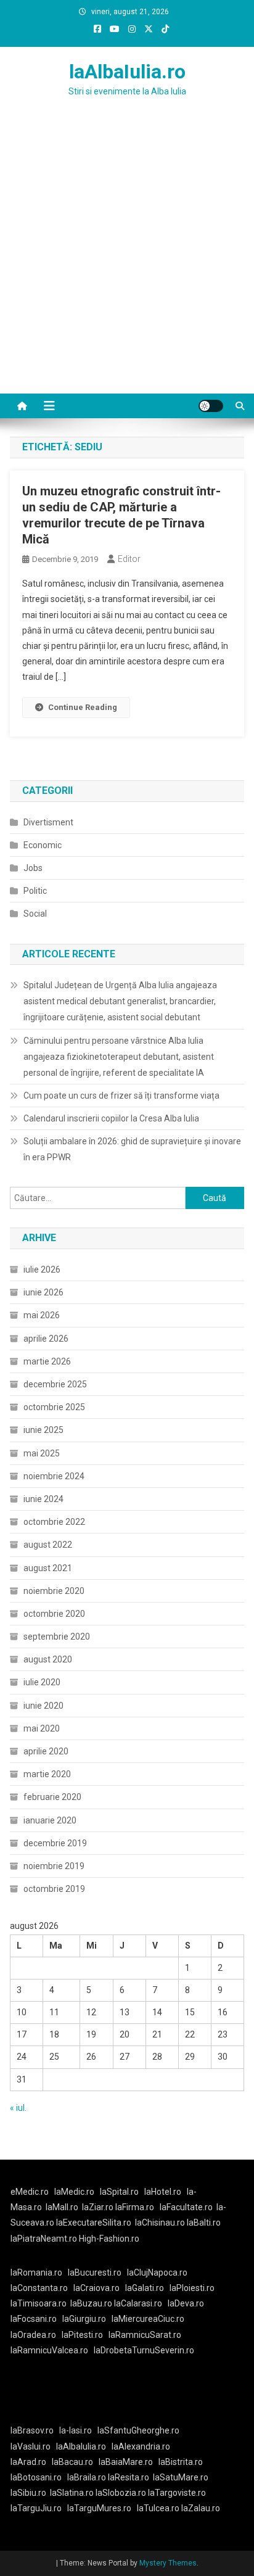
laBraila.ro (87, 2477)
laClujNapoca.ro (157, 2273)
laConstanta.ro (39, 2288)
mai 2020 (42, 1728)
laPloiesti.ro (192, 2288)
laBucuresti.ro (95, 2273)
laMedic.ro (75, 2192)
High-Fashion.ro (109, 2239)
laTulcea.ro (159, 2508)
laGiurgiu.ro (87, 2319)
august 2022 (48, 1545)
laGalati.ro (145, 2288)
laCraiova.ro (96, 2288)
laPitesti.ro (82, 2335)
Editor (129, 559)
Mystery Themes (168, 2563)
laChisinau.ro (160, 2223)
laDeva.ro (186, 2303)
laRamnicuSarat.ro (145, 2335)
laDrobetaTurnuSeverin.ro (144, 2350)
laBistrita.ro (181, 2462)
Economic (43, 845)
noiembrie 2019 (54, 1866)
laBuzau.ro (92, 2303)
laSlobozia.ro (121, 2493)
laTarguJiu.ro (39, 2508)
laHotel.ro (163, 2192)
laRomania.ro (36, 2273)
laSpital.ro (119, 2192)
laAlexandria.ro (141, 2446)
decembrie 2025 (55, 1384)
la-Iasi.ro (76, 2430)
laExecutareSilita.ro (94, 2223)
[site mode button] (211, 406)
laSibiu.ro (28, 2493)
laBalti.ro (204, 2223)
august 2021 (48, 1568)
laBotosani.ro (36, 2477)
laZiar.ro (99, 2207)
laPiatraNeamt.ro (44, 2239)
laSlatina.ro (72, 2493)
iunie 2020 (43, 1706)
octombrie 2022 (54, 1522)
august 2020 (48, 1659)
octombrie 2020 (54, 1614)
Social (35, 914)
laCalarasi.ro (138, 2303)
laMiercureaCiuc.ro (148, 2319)
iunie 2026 (43, 1292)
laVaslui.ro (33, 2446)
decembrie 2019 (55, 1843)
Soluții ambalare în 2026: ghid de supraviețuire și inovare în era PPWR (132, 1149)
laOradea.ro (33, 2335)
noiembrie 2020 (54, 1591)
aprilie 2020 (46, 1751)
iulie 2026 (42, 1269)
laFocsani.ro (34, 2319)
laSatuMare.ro (181, 2477)
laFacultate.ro (186, 2207)
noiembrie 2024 (54, 1476)
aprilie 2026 (46, 1339)
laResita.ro (129, 2477)
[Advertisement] (127, 260)
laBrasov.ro (32, 2430)
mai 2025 (42, 1453)
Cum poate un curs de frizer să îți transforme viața (121, 1096)
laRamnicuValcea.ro (49, 2350)
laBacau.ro (72, 2462)
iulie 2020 (42, 1682)
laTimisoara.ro (39, 2303)
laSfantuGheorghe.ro (138, 2430)
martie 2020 (47, 1774)
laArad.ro (28, 2462)
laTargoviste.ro (177, 2493)
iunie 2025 (43, 1430)
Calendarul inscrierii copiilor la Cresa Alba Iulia (111, 1118)
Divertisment (48, 822)
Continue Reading (83, 707)
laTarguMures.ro (99, 2508)
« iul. (18, 2108)
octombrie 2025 (54, 1407)
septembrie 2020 (57, 1637)
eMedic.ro (30, 2192)
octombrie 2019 (54, 1889)
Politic (35, 891)
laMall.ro (62, 2207)
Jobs (33, 868)
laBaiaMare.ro (126, 2462)
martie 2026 (47, 1361)
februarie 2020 (52, 1797)
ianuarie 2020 (50, 1820)
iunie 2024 (43, 1499)
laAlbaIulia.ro (127, 72)
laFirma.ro (135, 2207)
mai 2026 (42, 1315)
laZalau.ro (201, 2508)
